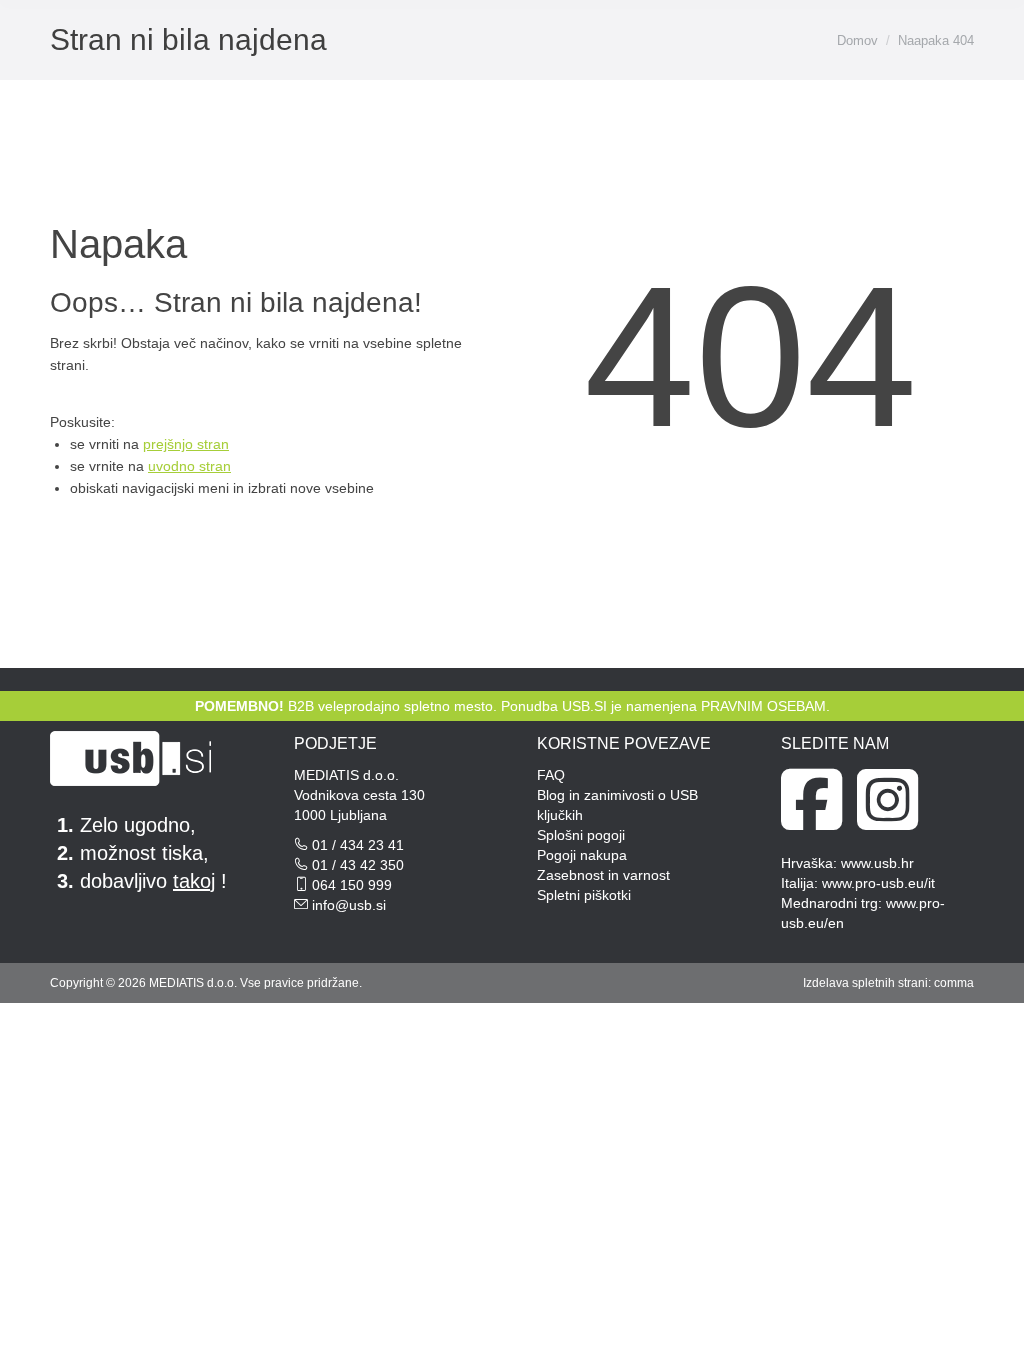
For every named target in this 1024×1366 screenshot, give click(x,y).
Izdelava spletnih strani (865, 983)
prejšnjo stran (186, 444)
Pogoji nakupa (582, 855)
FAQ (551, 775)
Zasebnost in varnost (603, 875)
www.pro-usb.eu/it (878, 883)
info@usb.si (349, 905)
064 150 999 (352, 885)
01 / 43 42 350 (358, 865)
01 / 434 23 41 (358, 845)
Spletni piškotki (584, 895)
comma (954, 983)
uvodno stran (189, 466)
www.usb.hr (877, 863)
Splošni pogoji (581, 835)
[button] (706, 33)
